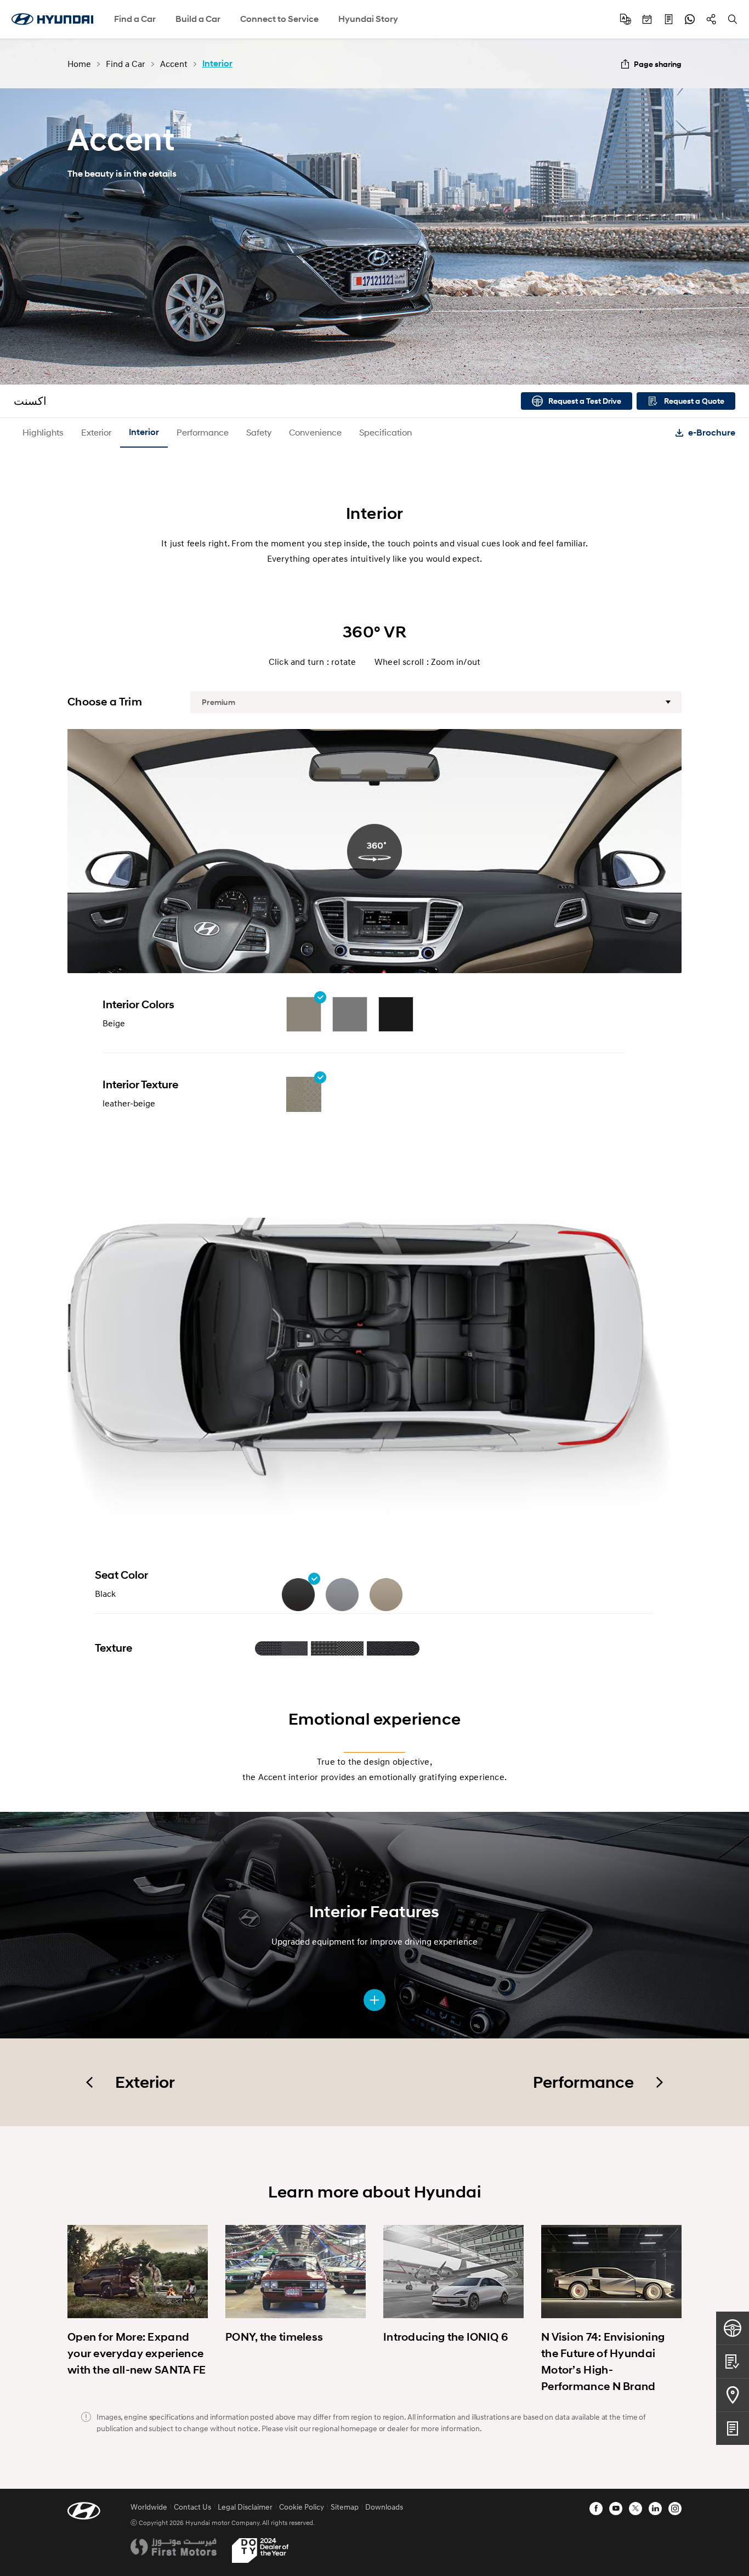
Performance (203, 432)
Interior (144, 432)
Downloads (384, 2507)
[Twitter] (635, 2509)
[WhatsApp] (690, 19)
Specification (385, 432)
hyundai (52, 19)
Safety (259, 432)
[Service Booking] (647, 19)
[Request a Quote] (733, 2361)
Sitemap (345, 2507)
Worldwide (149, 2507)
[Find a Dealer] (733, 2395)
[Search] (733, 19)
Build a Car (198, 19)
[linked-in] (655, 2509)
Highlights (43, 432)
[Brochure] (668, 19)
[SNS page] (711, 19)
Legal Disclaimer (245, 2507)
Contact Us (192, 2507)
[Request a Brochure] (733, 2428)
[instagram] (675, 2509)
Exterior (96, 432)
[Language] (626, 19)
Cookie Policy (302, 2507)
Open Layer (282, 1648)
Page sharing (658, 64)
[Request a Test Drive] (733, 2328)
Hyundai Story (368, 19)
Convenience (315, 432)
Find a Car (135, 19)
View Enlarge (374, 2000)
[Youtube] (616, 2509)
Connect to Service (279, 19)
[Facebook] (596, 2509)
